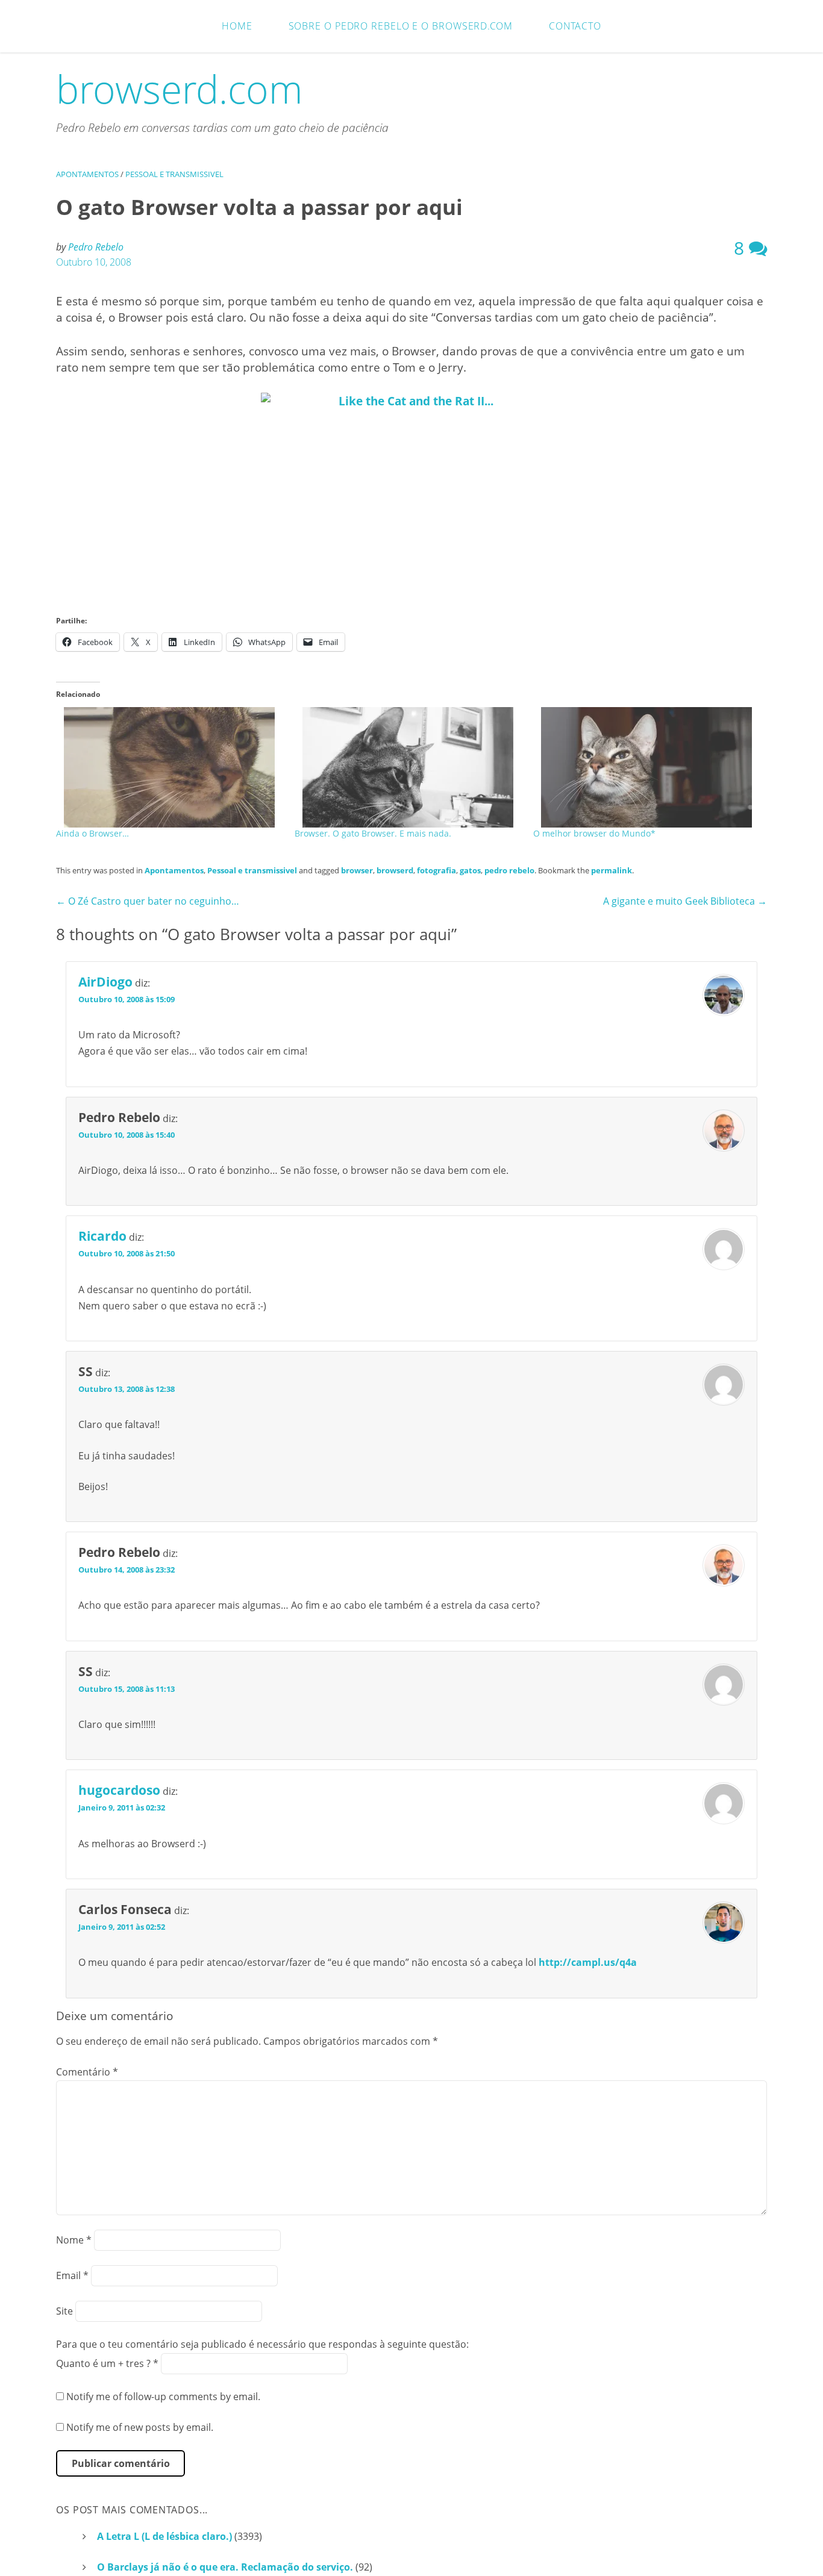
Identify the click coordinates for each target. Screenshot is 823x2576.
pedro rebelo (509, 870)
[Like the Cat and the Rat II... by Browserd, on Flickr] (411, 493)
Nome (74, 2240)
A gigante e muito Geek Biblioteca (685, 901)
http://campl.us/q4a (588, 1962)
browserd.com (180, 89)
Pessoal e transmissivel (174, 174)
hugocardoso (119, 1790)
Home (237, 26)
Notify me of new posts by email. (140, 2427)
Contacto (575, 26)
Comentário (87, 2072)
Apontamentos (87, 174)
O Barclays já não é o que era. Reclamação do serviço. (225, 2567)
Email (72, 2275)
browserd (395, 870)
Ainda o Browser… (92, 833)
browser (357, 870)
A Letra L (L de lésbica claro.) (164, 2536)
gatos (470, 870)
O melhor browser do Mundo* (594, 833)
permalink (612, 870)
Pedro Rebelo (96, 247)
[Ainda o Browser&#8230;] (169, 767)
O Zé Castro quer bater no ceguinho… (148, 901)
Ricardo (102, 1236)
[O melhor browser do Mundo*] (646, 767)
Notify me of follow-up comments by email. (163, 2397)
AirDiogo (105, 982)
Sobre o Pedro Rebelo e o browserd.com (401, 26)
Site (64, 2311)
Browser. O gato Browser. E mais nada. (373, 833)
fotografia (437, 870)
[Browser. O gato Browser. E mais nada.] (408, 767)
